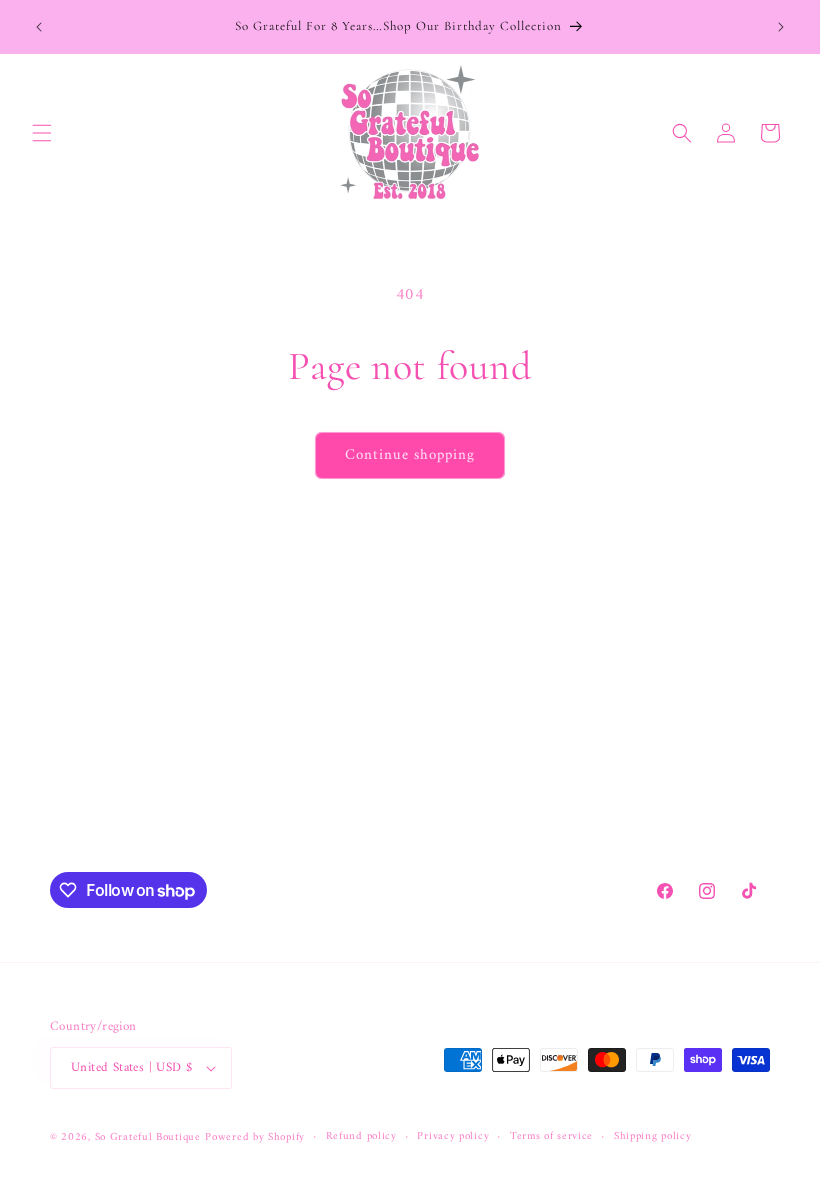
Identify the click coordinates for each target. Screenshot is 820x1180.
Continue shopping (410, 455)
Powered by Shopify (255, 1137)
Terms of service (551, 1137)
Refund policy (361, 1137)
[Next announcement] (781, 27)
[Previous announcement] (39, 27)
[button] (42, 133)
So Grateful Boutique (148, 1137)
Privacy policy (453, 1137)
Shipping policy (653, 1137)
